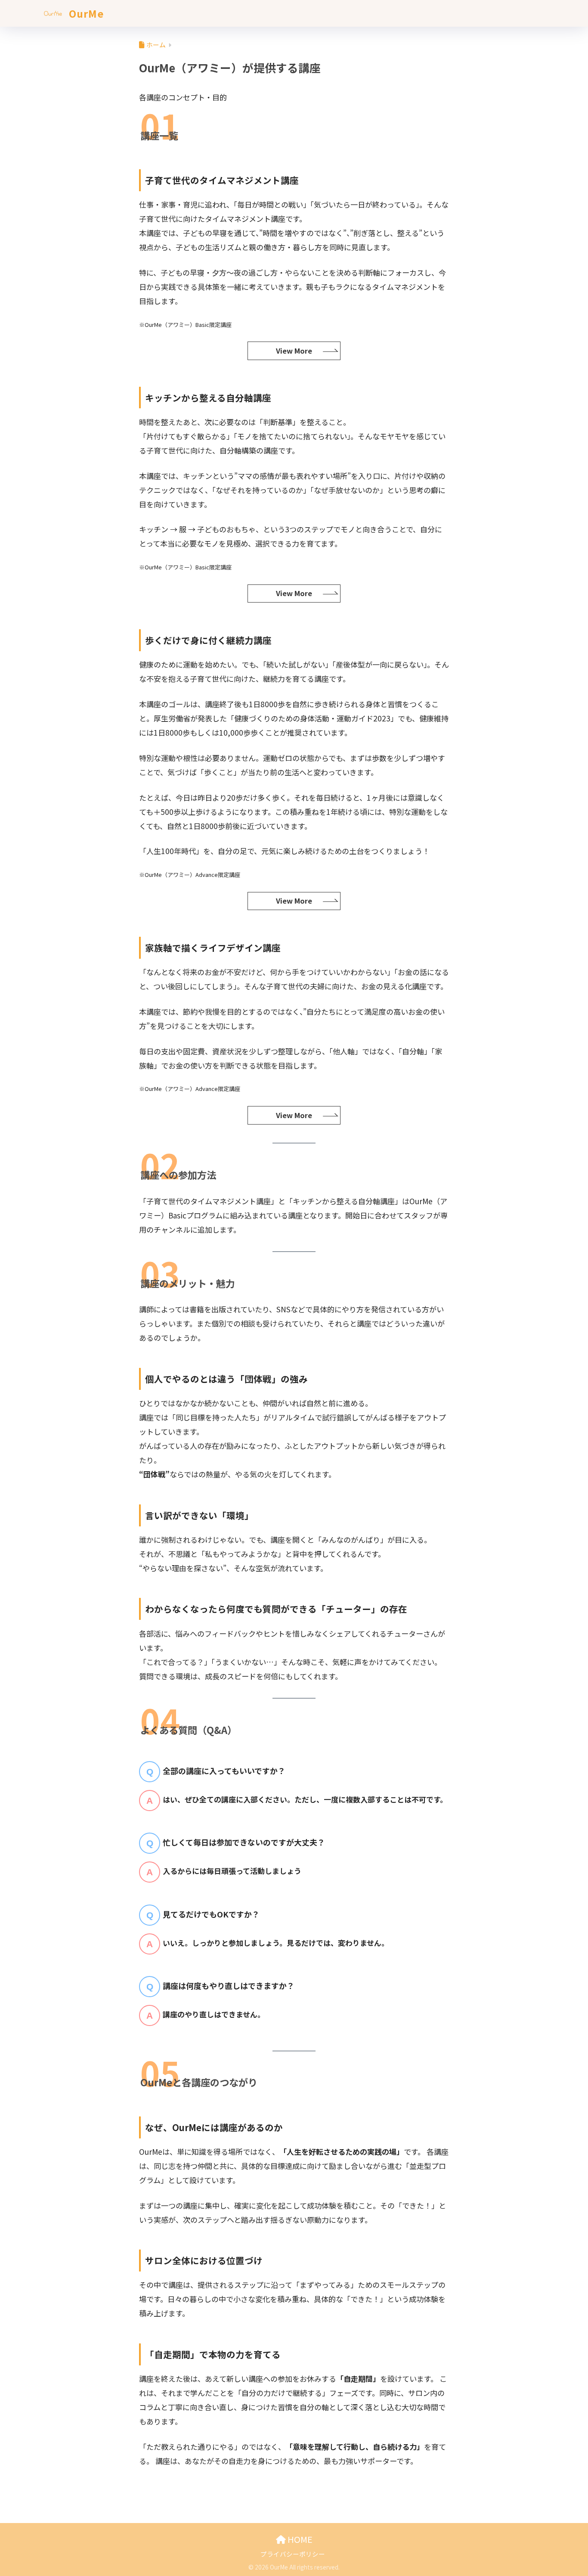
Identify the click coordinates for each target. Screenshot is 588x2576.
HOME (299, 2539)
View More (294, 351)
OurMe (85, 13)
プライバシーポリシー (293, 2554)
